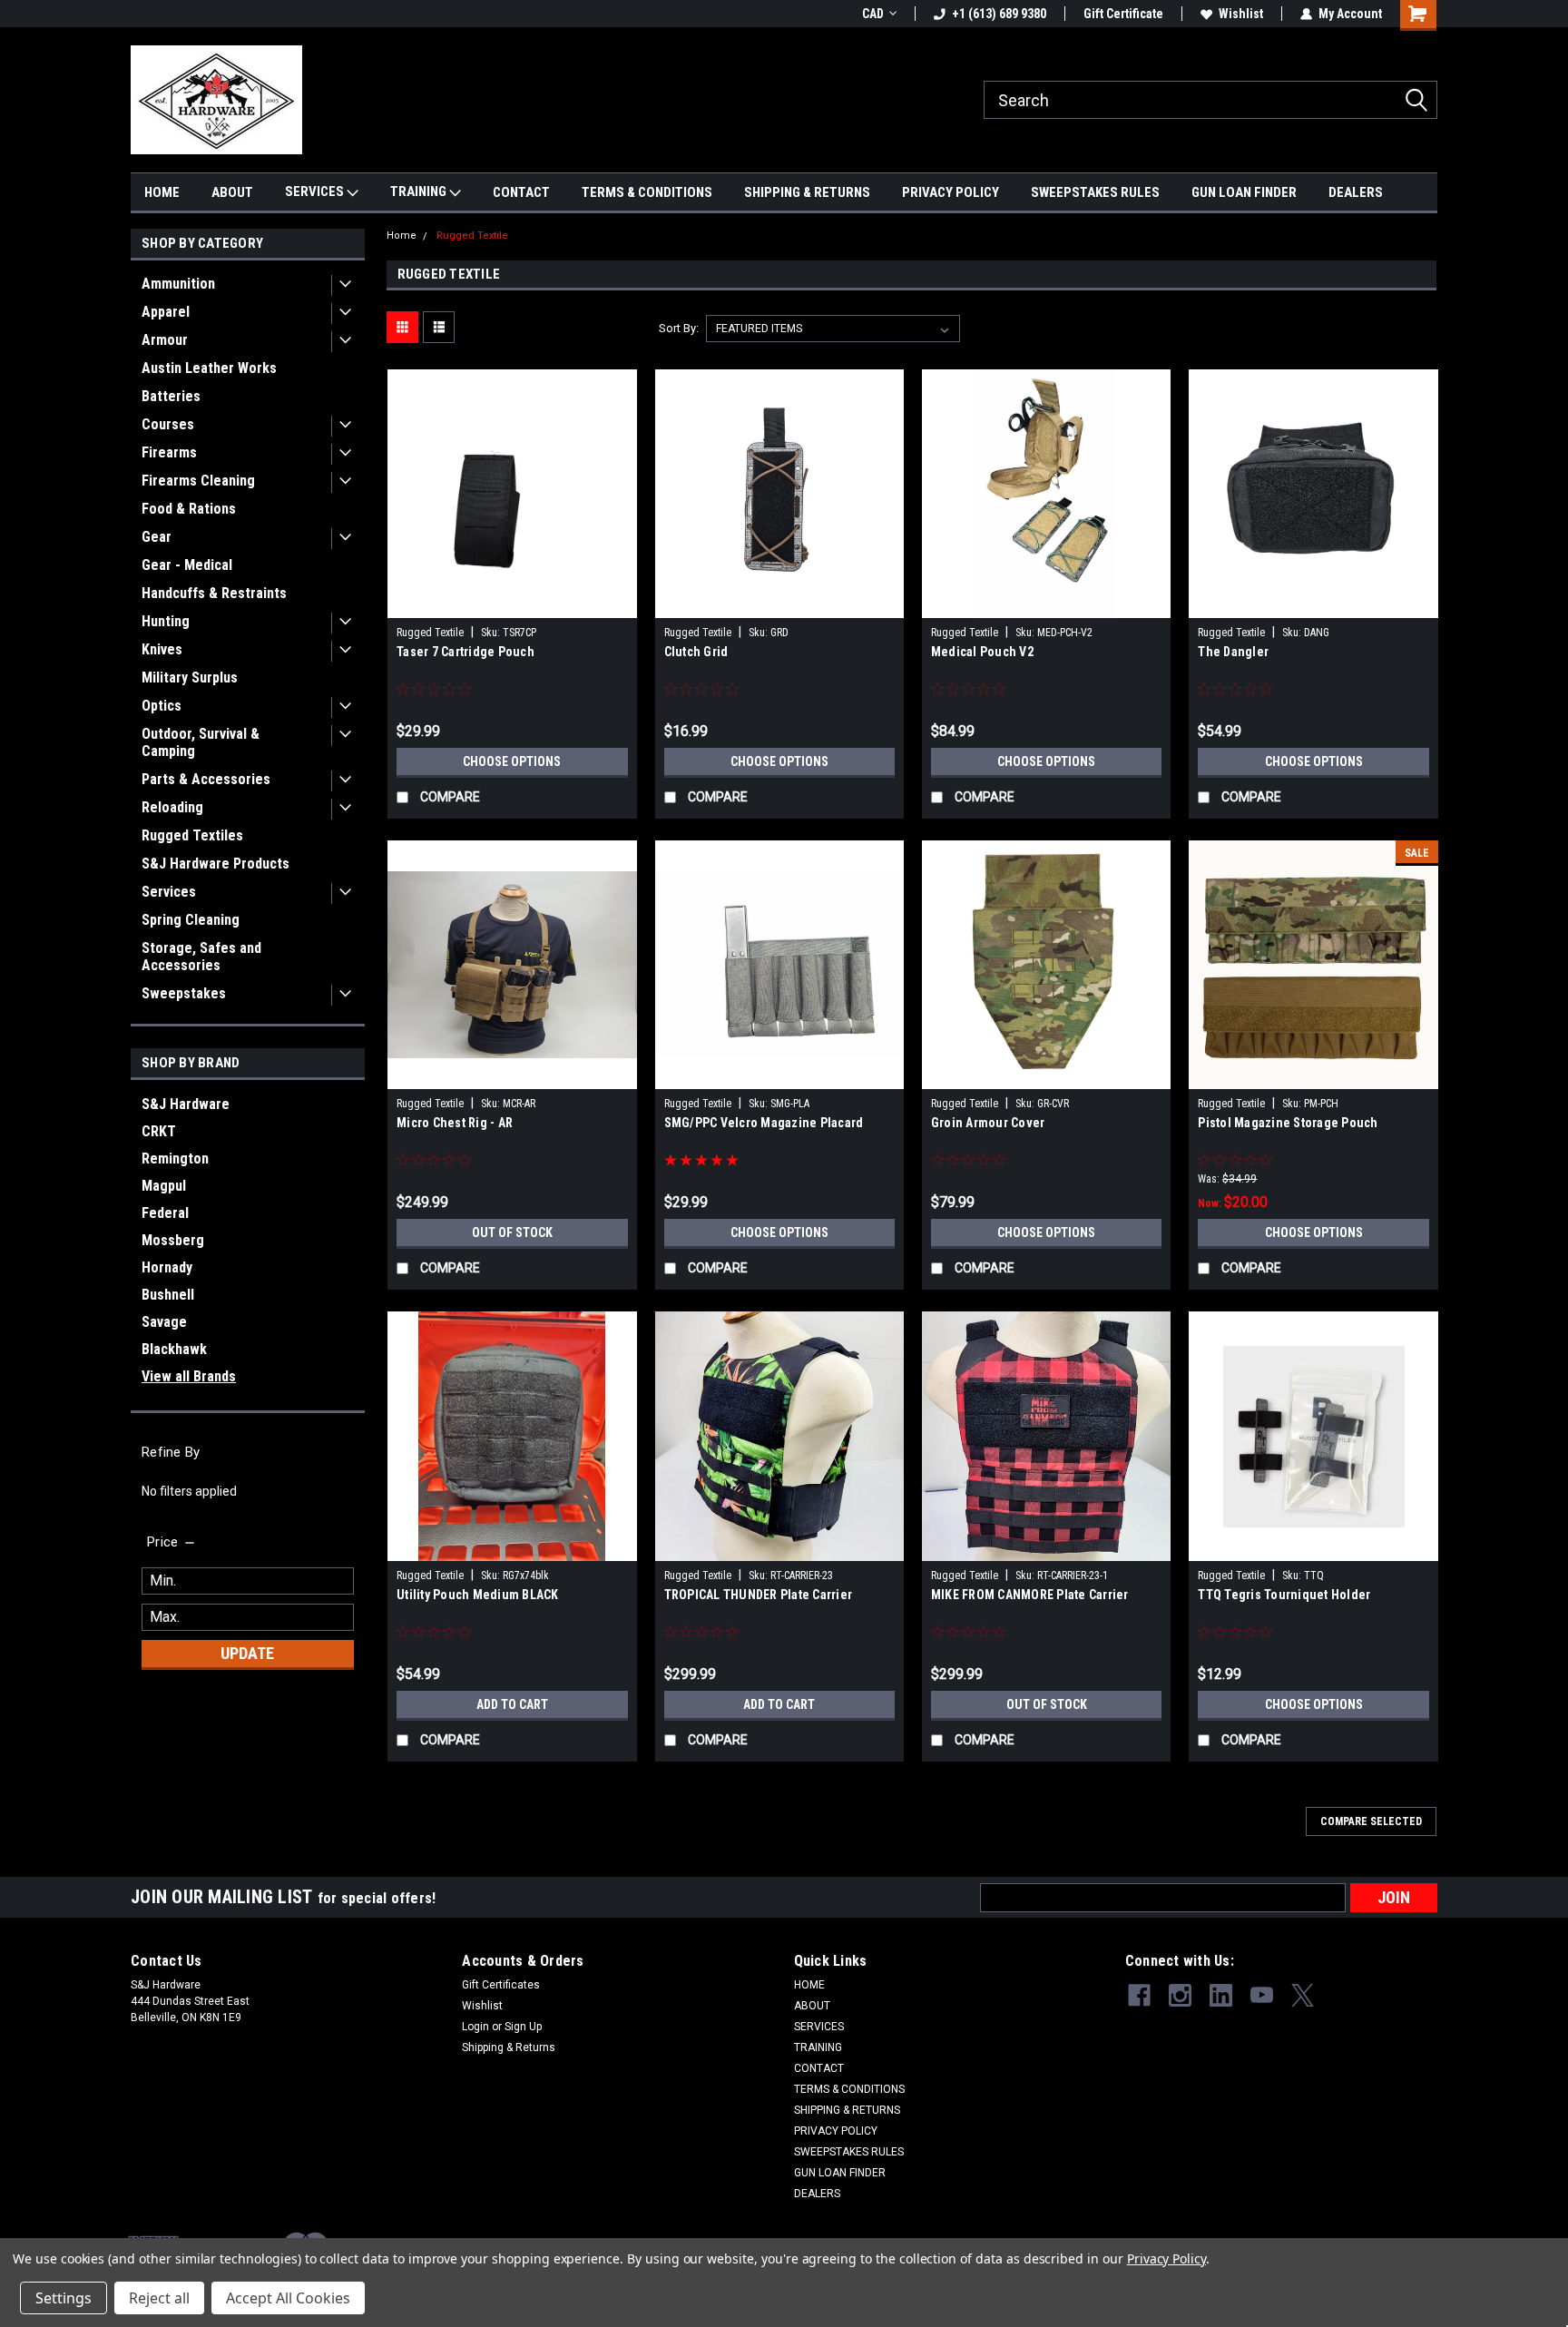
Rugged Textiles (192, 835)
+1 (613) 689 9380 (999, 14)
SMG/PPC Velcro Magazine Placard (764, 1123)
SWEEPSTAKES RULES (1095, 192)
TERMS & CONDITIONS (647, 192)
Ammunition (178, 284)
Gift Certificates (501, 1985)
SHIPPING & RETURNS (807, 192)
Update (247, 1653)
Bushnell (168, 1295)
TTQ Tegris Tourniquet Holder (1284, 1595)
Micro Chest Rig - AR (455, 1123)
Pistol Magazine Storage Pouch (1288, 1123)
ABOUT (232, 192)
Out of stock (512, 1232)
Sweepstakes (184, 993)
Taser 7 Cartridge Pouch (465, 652)
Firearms (169, 452)
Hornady (167, 1267)
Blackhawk (174, 1349)
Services (169, 892)
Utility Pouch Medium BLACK (478, 1595)
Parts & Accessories (206, 779)
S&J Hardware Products (216, 864)
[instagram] (1180, 1995)
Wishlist (1241, 14)
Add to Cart (512, 1704)
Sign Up (523, 2027)
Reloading (172, 807)
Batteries (171, 396)
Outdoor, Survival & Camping (201, 742)
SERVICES (316, 191)
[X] (1303, 1995)
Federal (165, 1213)
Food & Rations (189, 509)
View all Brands (189, 1376)
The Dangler (1233, 652)
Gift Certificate (1123, 14)
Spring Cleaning (191, 920)
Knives (162, 649)
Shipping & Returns (509, 2047)
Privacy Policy (1166, 2258)
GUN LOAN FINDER (1244, 192)
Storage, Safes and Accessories (201, 957)
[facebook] (1139, 1995)
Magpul (164, 1186)
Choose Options (512, 761)
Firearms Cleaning (198, 481)
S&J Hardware (186, 1104)
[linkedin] (1221, 1995)
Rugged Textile (472, 236)
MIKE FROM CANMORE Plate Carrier (1030, 1595)
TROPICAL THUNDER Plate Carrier (759, 1595)
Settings (64, 2298)
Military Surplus (190, 677)
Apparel (166, 312)
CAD (873, 14)
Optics (162, 706)
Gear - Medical (187, 565)
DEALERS (1356, 192)
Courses (168, 424)
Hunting (166, 621)
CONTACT (521, 192)
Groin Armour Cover (988, 1123)
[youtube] (1262, 1995)
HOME (162, 192)
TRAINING (420, 191)
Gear (157, 537)
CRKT (159, 1131)
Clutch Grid (696, 652)
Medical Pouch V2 (982, 652)
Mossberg (173, 1240)
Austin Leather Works (209, 368)
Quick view (512, 604)
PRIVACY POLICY (951, 192)
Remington (175, 1159)
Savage (164, 1322)
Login (475, 2027)
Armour (165, 340)
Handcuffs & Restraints (214, 593)
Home (402, 236)
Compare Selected (1371, 1821)
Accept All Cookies (288, 2298)
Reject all (159, 2298)
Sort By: (679, 328)
